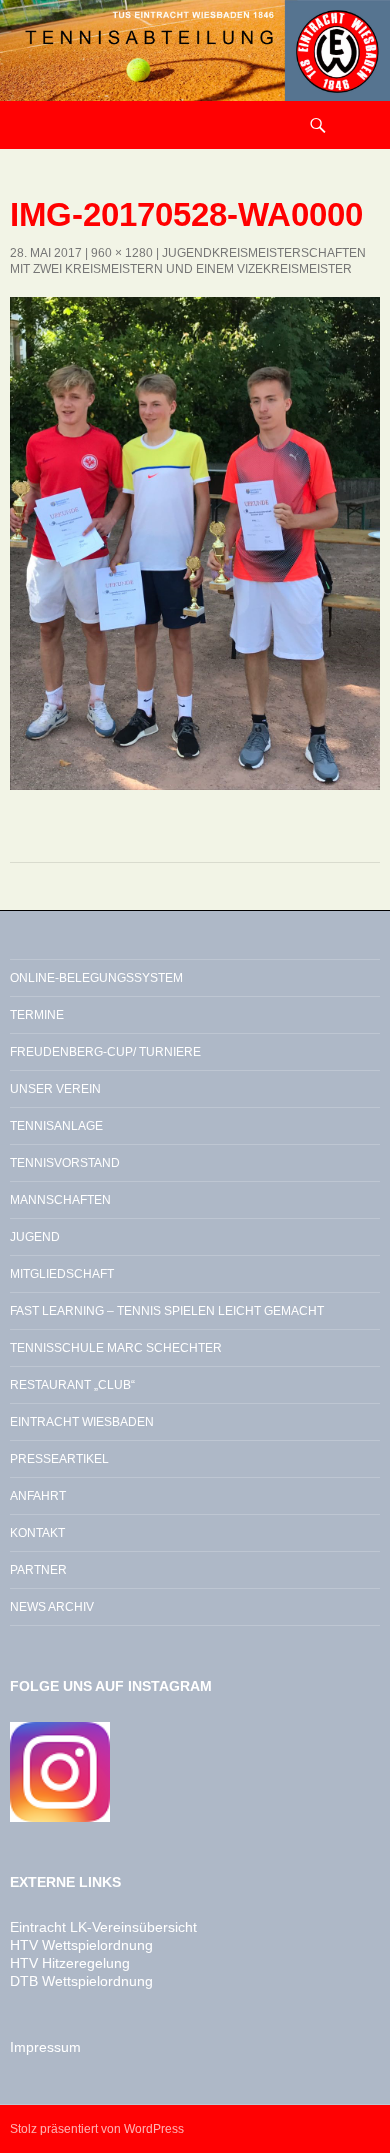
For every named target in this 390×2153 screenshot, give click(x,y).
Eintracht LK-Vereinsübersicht (103, 1927)
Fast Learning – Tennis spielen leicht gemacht (167, 1311)
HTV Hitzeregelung (70, 1963)
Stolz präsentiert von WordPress (97, 2129)
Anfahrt (38, 1496)
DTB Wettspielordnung (81, 1981)
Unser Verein (55, 1089)
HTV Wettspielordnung (81, 1945)
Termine (37, 1015)
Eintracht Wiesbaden (82, 1422)
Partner (38, 1570)
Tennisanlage (56, 1126)
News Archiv (52, 1607)
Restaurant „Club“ (72, 1385)
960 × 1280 (122, 253)
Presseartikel (59, 1459)
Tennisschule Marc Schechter (116, 1348)
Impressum (45, 2047)
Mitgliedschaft (62, 1274)
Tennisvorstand (65, 1163)
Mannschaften (60, 1200)
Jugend (35, 1237)
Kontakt (37, 1533)
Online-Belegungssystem (96, 978)
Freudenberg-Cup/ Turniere (105, 1052)
